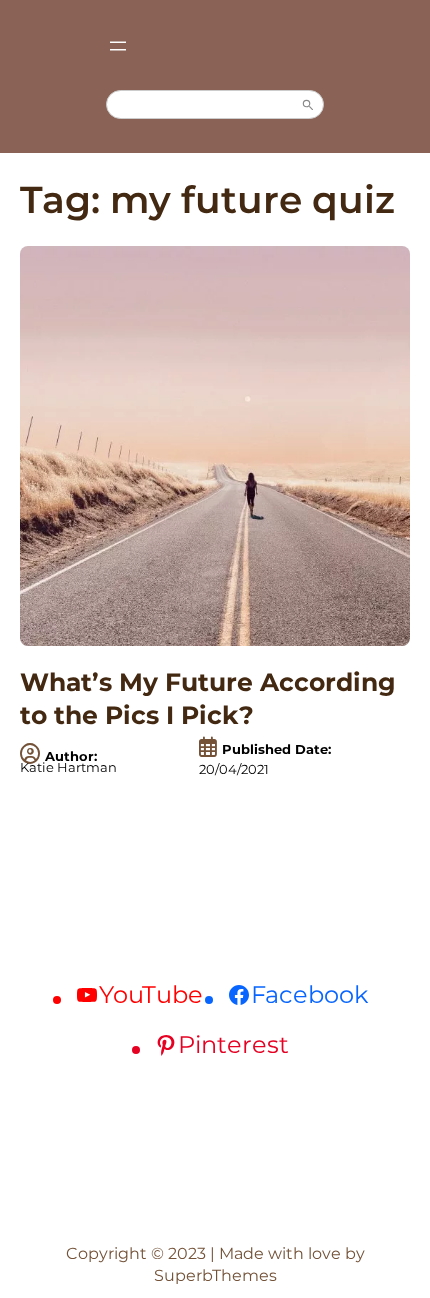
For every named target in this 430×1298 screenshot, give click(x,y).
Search (308, 105)
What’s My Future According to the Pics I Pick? (208, 698)
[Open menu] (118, 46)
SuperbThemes (215, 1275)
